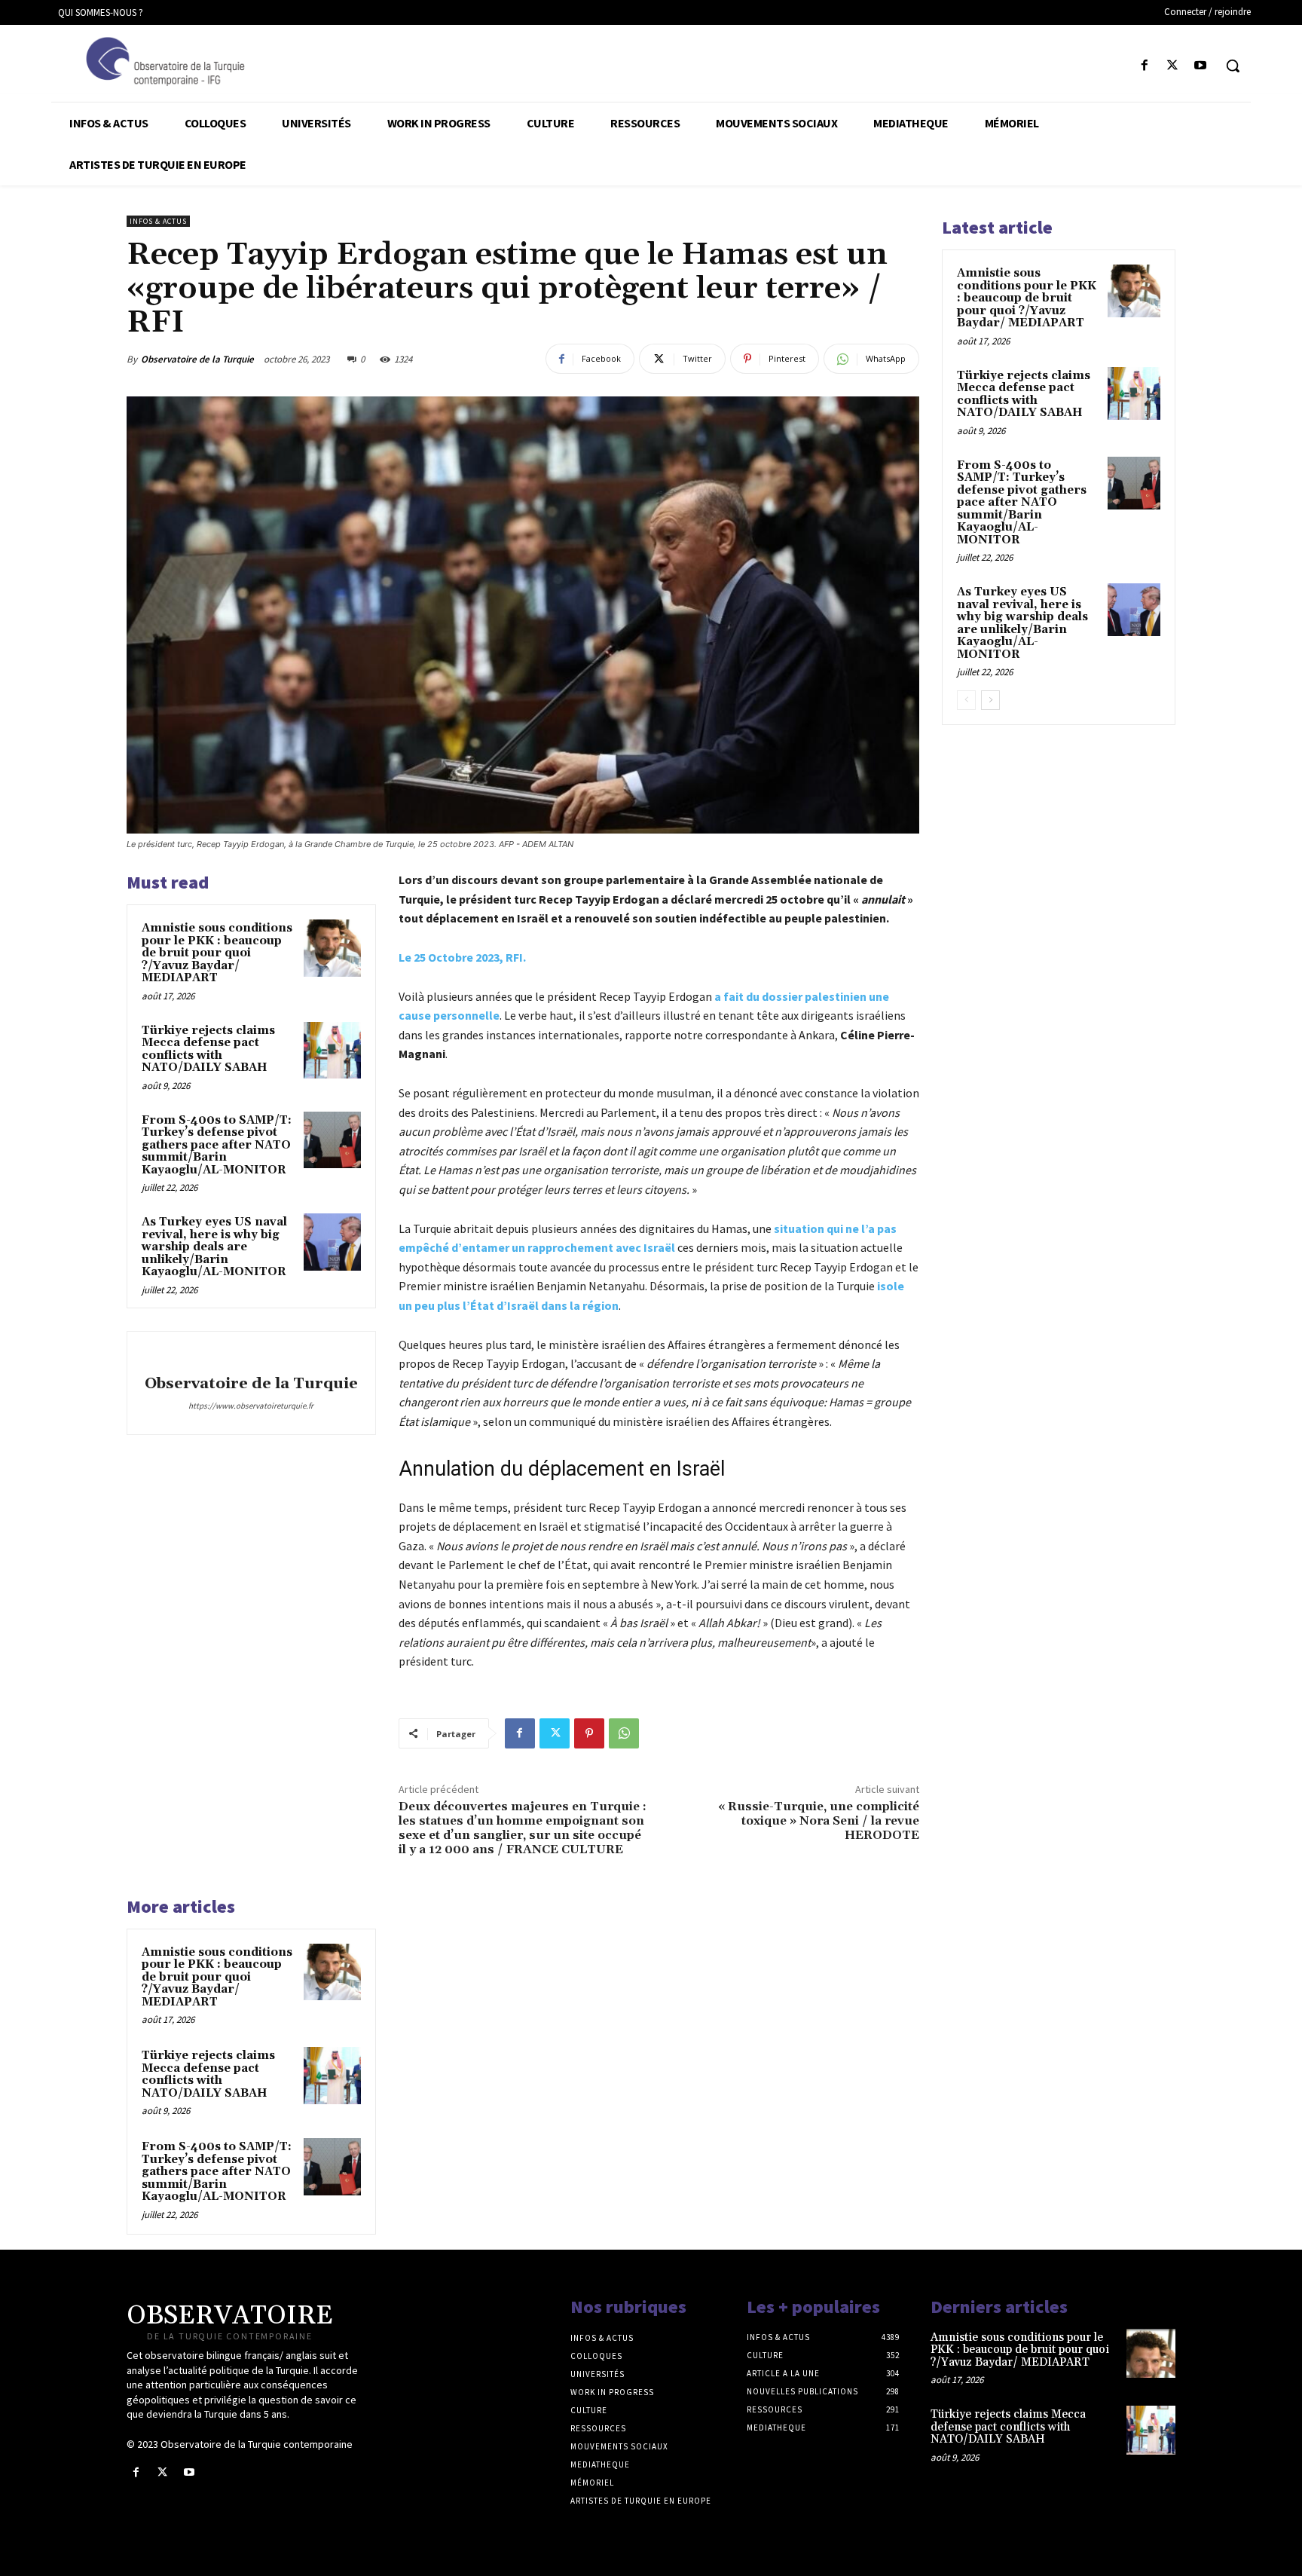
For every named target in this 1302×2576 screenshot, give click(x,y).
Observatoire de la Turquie (197, 359)
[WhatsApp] (624, 1733)
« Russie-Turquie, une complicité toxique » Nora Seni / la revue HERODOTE (819, 1821)
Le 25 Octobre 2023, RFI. (462, 957)
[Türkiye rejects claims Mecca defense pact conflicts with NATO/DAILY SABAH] (332, 1051)
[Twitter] (1173, 66)
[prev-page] (966, 700)
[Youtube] (1201, 66)
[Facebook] (1144, 66)
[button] (1233, 66)
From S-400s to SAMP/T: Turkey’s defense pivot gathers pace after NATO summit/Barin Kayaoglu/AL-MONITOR (217, 1145)
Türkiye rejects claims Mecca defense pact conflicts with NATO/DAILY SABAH (208, 1049)
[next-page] (990, 700)
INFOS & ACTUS (158, 221)
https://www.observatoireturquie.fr (251, 1406)
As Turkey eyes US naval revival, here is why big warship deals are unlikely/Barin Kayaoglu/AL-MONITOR (214, 1247)
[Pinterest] (589, 1733)
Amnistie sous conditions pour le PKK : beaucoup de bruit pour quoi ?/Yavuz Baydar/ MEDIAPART (217, 953)
